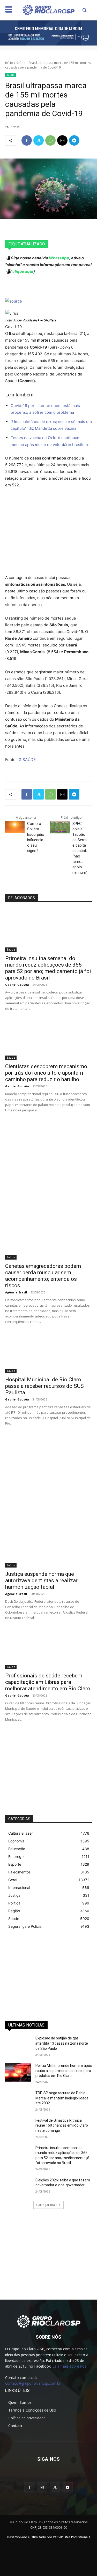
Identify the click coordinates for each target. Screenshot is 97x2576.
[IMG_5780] (48, 33)
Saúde (21, 63)
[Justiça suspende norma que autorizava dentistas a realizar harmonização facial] (48, 1546)
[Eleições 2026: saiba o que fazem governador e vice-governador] (18, 2187)
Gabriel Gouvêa (17, 985)
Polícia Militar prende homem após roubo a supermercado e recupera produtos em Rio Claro (64, 2071)
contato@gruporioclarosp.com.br (33, 2383)
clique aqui (23, 271)
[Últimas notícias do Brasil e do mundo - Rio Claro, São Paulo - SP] (48, 2321)
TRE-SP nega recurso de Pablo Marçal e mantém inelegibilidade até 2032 (62, 2098)
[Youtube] (68, 2487)
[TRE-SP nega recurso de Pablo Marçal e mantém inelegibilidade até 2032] (18, 2100)
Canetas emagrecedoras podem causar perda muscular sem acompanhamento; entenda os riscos (43, 1276)
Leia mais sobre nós (69, 2366)
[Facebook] (27, 140)
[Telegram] (74, 140)
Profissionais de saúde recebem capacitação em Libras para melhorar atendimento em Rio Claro (48, 1682)
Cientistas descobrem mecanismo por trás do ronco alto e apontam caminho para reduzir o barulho (46, 1073)
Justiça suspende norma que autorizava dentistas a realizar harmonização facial (41, 1580)
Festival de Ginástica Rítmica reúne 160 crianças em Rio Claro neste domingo (62, 2125)
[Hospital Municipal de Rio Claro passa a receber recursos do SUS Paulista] (48, 1352)
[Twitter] (39, 140)
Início (9, 63)
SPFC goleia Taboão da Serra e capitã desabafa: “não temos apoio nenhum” (81, 848)
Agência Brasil (16, 1292)
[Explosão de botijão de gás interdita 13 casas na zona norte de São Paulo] (18, 2045)
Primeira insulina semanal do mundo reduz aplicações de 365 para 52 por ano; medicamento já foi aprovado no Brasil (48, 968)
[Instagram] (42, 2487)
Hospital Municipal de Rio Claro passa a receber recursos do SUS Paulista (44, 1386)
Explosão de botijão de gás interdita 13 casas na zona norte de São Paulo (62, 2043)
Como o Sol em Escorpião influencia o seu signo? (36, 837)
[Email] (62, 140)
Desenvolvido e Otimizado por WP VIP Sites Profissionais (48, 2537)
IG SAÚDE (27, 760)
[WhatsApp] (50, 140)
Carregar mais (47, 2205)
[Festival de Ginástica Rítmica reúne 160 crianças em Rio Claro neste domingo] (18, 2127)
